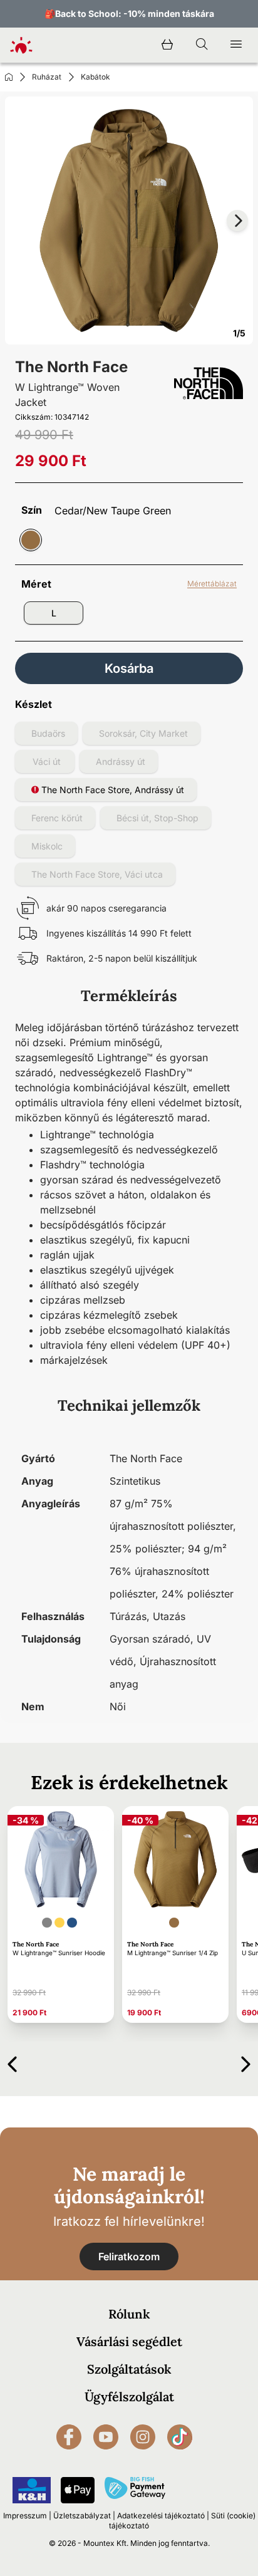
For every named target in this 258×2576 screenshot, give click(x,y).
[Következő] (246, 2062)
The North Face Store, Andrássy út (111, 790)
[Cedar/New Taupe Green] (31, 540)
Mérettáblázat (212, 584)
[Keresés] (202, 45)
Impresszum (25, 2516)
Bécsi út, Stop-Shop (157, 818)
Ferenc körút (57, 818)
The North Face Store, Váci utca (97, 874)
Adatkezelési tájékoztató (161, 2516)
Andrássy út (121, 761)
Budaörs (48, 733)
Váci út (47, 761)
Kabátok (95, 77)
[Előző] (12, 2062)
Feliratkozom (129, 2257)
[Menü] (236, 45)
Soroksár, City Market (143, 733)
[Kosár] (167, 45)
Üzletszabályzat (82, 2516)
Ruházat (47, 77)
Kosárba (129, 668)
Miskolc (47, 846)
